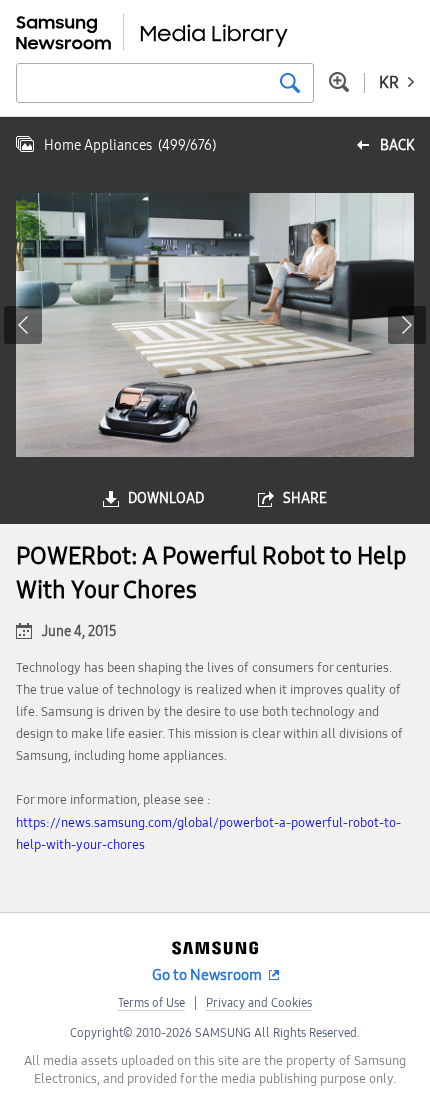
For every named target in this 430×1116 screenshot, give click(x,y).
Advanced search (339, 82)
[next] (407, 325)
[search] (290, 83)
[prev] (23, 325)
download (166, 498)
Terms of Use (151, 1003)
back (397, 145)
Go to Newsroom (207, 975)
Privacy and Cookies (259, 1003)
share (305, 498)
